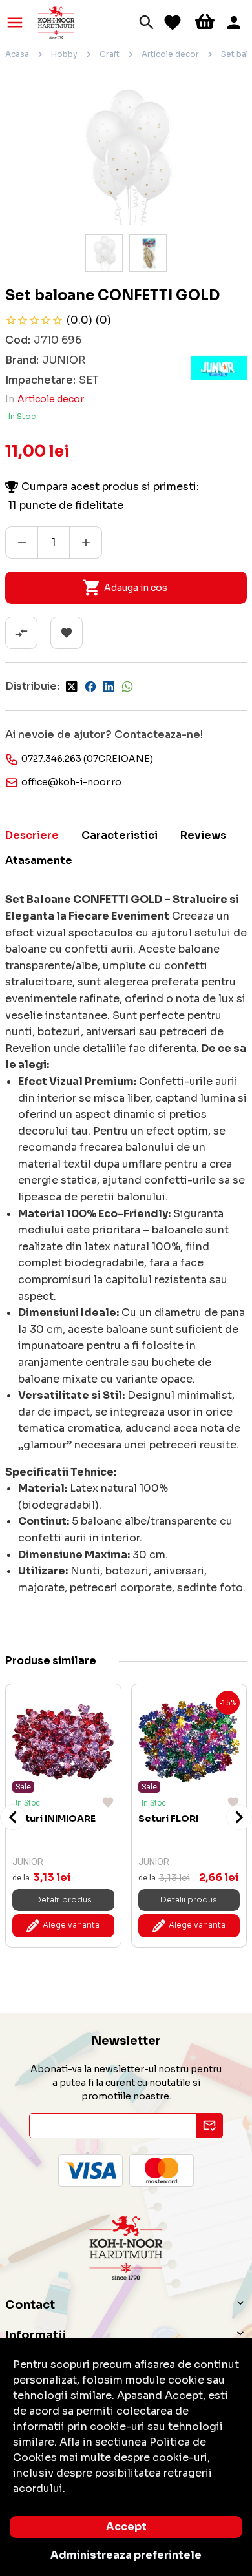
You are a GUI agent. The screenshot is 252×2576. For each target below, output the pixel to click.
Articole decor (170, 54)
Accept (126, 2527)
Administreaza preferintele (126, 2555)
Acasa (17, 54)
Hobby (64, 54)
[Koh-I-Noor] (56, 22)
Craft (110, 54)
